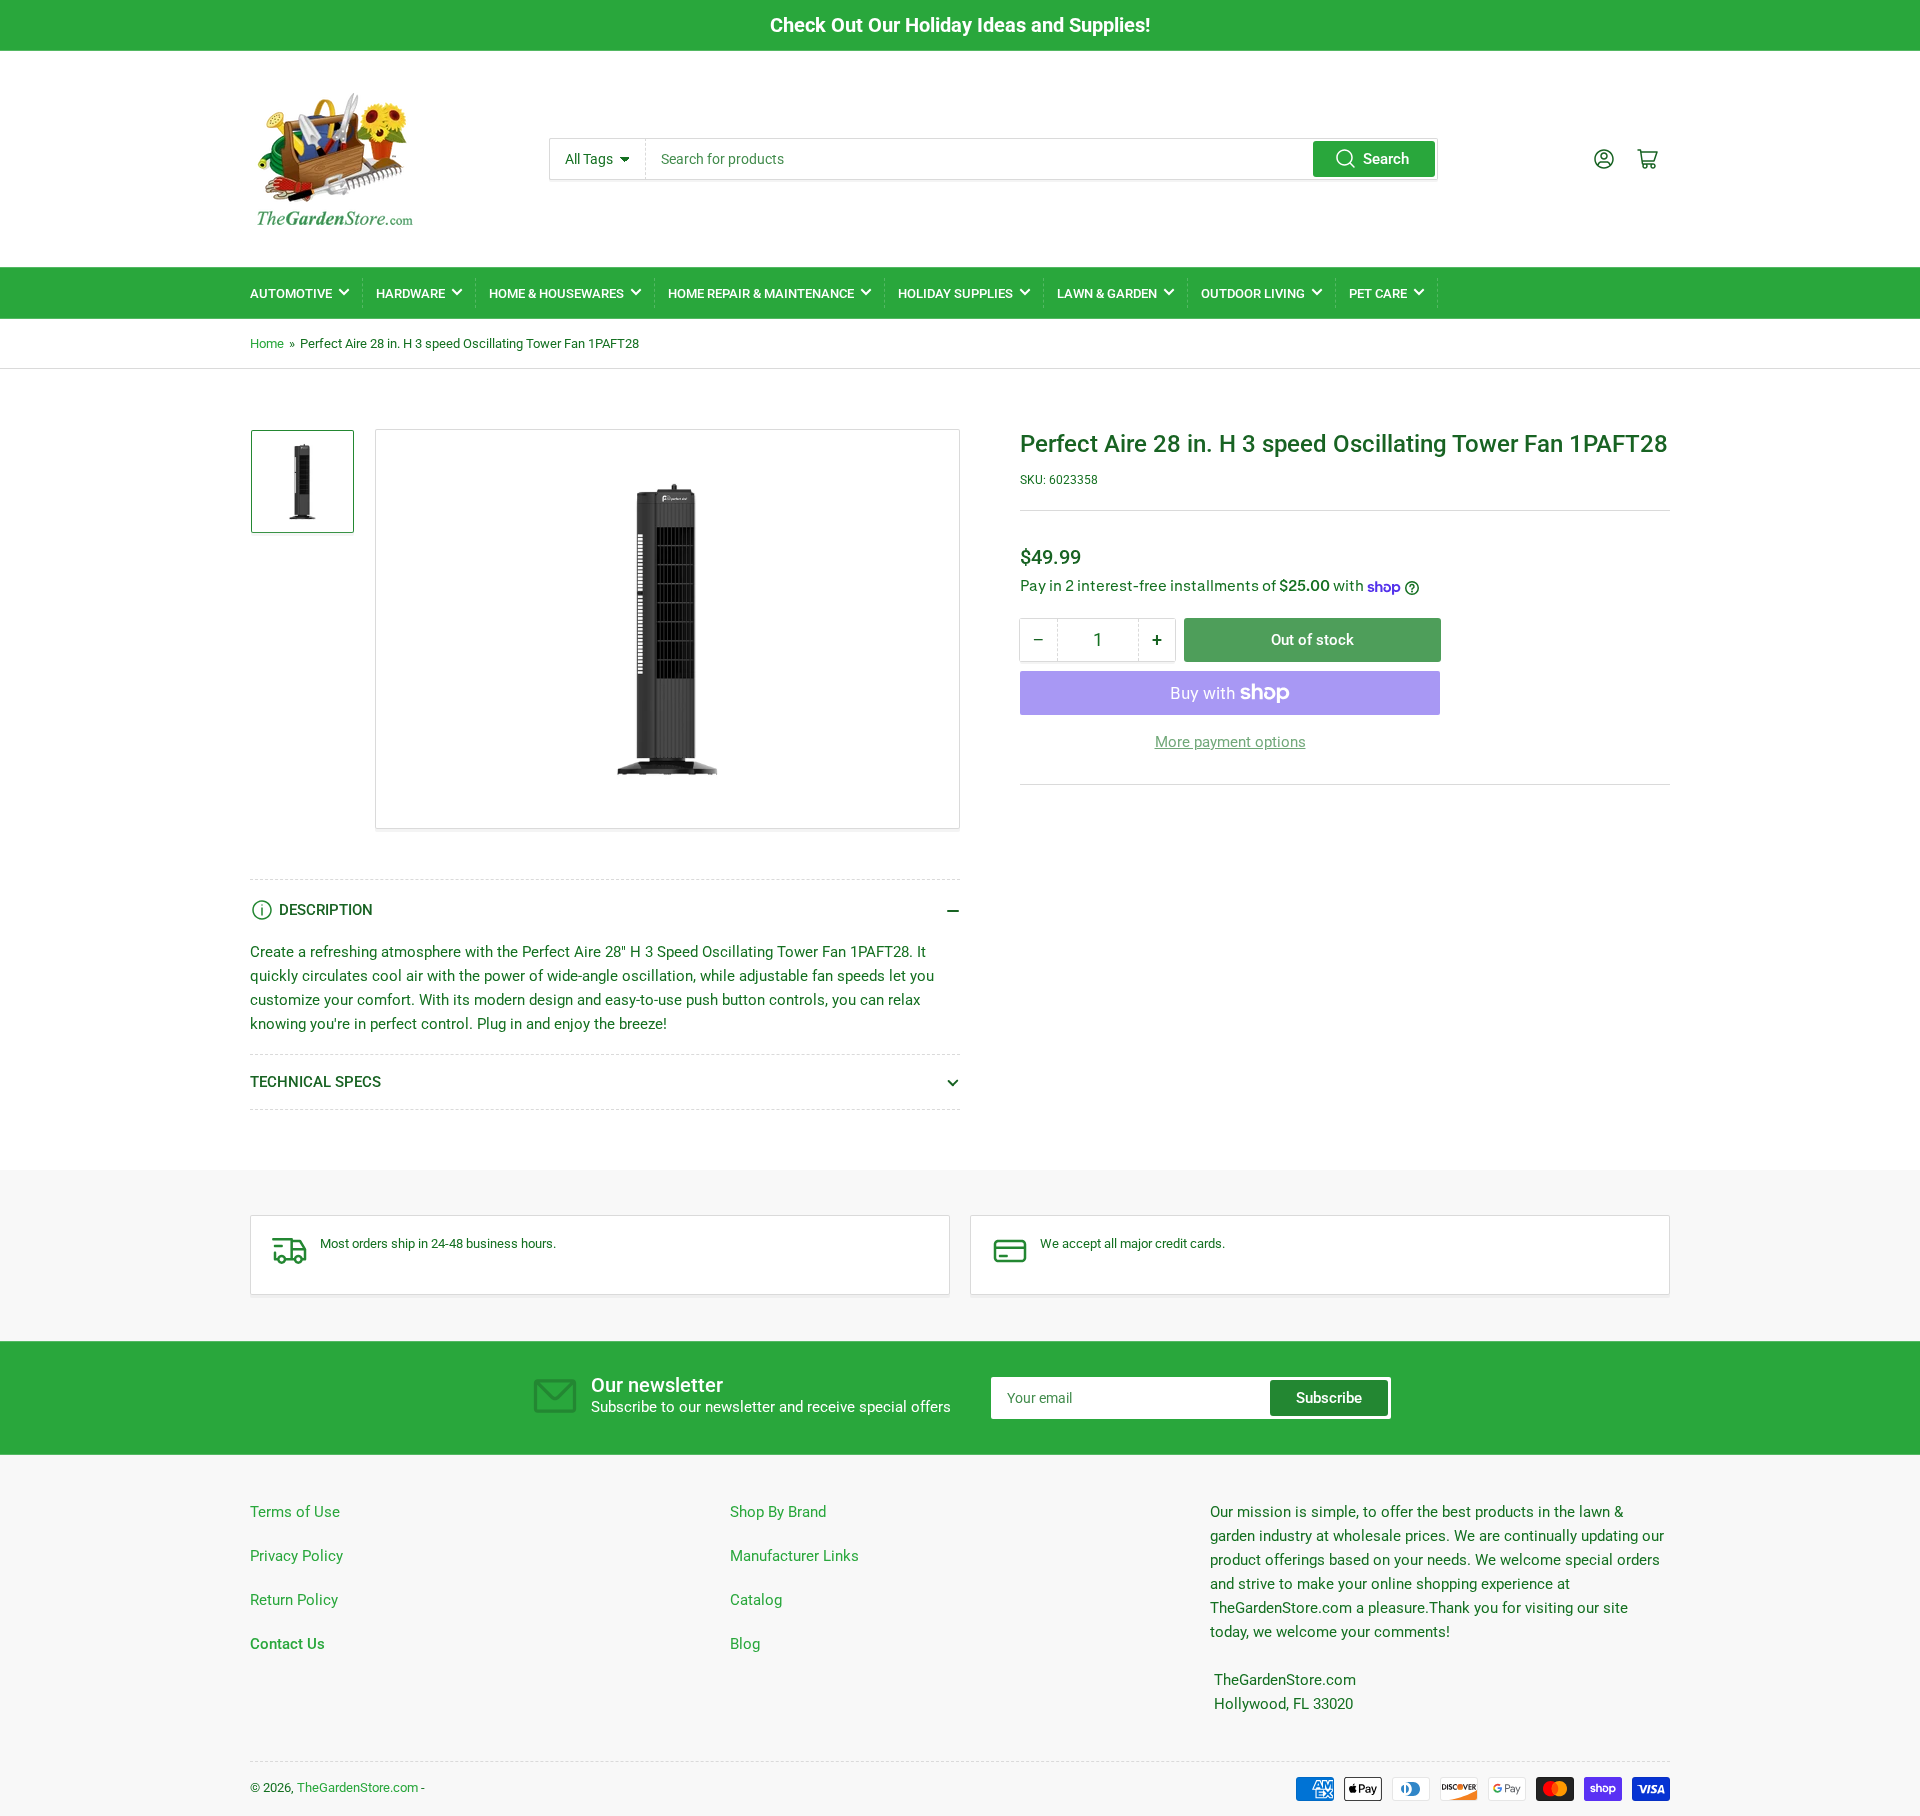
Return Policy (294, 1600)
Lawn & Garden (1107, 293)
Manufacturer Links (794, 1556)
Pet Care (1378, 293)
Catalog (756, 1600)
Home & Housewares (556, 293)
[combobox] (1041, 159)
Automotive (291, 293)
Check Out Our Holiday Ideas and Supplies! (960, 25)
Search (1386, 159)
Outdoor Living (1253, 293)
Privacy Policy (296, 1556)
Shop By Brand (778, 1512)
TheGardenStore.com (357, 1787)
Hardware (410, 293)
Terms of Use (295, 1512)
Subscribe (1329, 1398)
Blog (745, 1644)
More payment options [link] (1230, 742)
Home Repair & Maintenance (761, 293)
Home (267, 343)
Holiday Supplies (955, 293)
